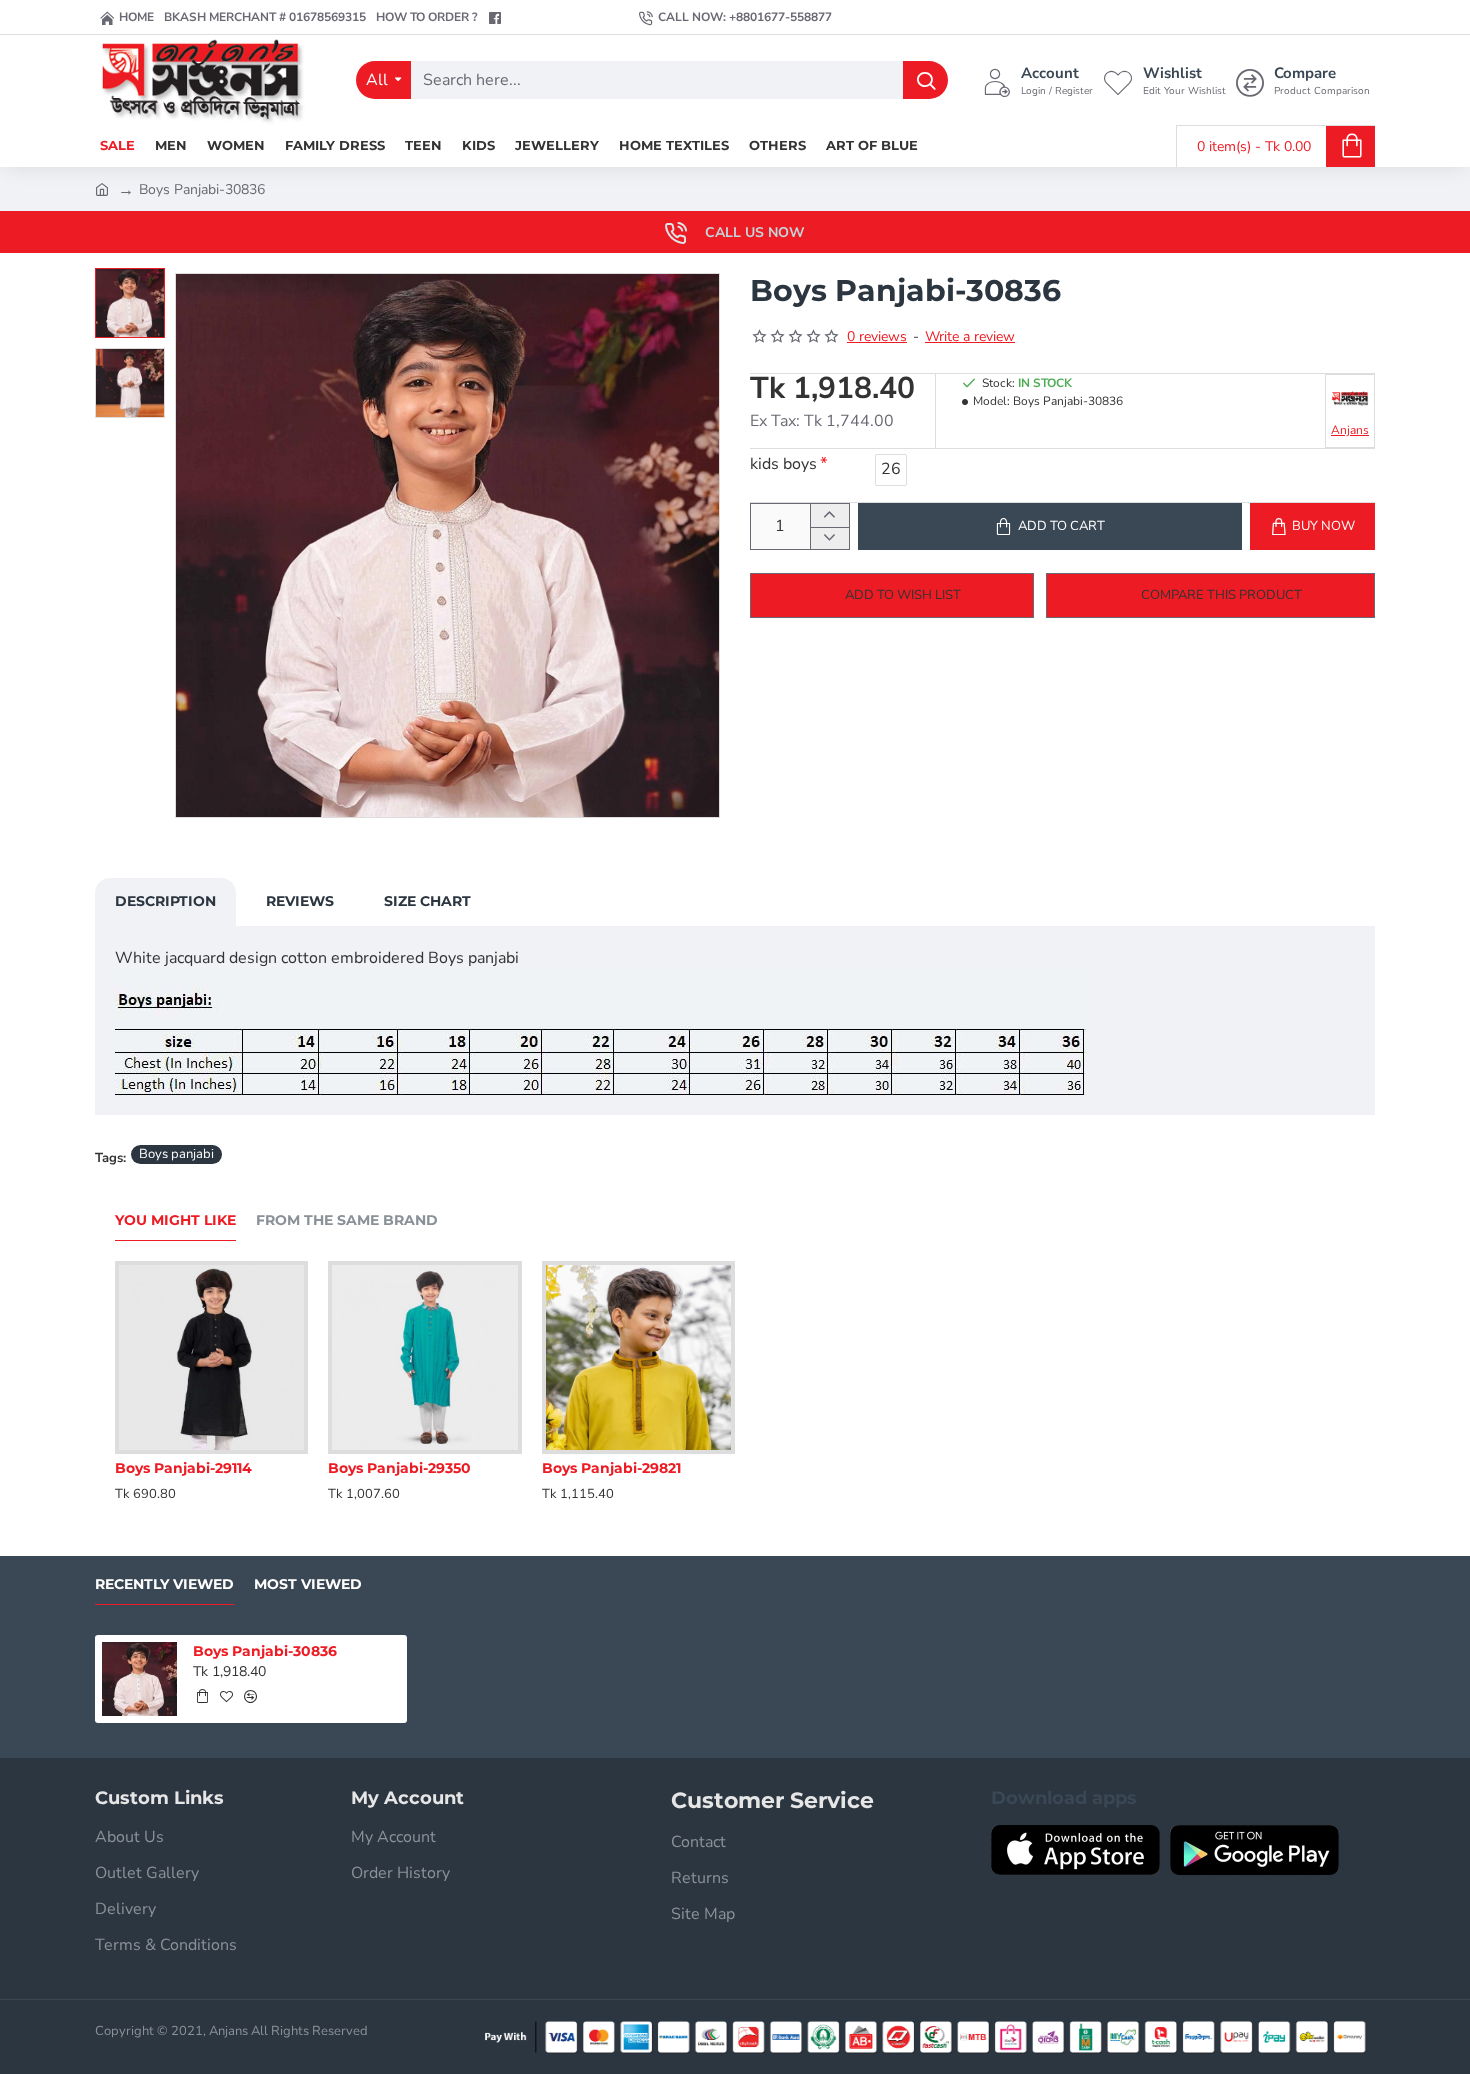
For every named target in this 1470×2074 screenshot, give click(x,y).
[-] (829, 538)
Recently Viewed (164, 1584)
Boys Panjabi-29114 (183, 1468)
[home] (102, 188)
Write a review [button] (970, 336)
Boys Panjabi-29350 (399, 1468)
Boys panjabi (176, 1154)
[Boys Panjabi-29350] (424, 1357)
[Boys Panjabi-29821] (638, 1357)
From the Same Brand (347, 1220)
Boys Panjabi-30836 (265, 1651)
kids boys (783, 464)
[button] (135, 283)
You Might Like (175, 1220)
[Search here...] (925, 80)
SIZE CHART (427, 901)
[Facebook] (497, 18)
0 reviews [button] (877, 336)
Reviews (300, 901)
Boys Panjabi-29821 (611, 1468)
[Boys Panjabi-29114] (211, 1357)
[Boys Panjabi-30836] (139, 1679)
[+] (829, 515)
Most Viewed (308, 1584)
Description (165, 901)
